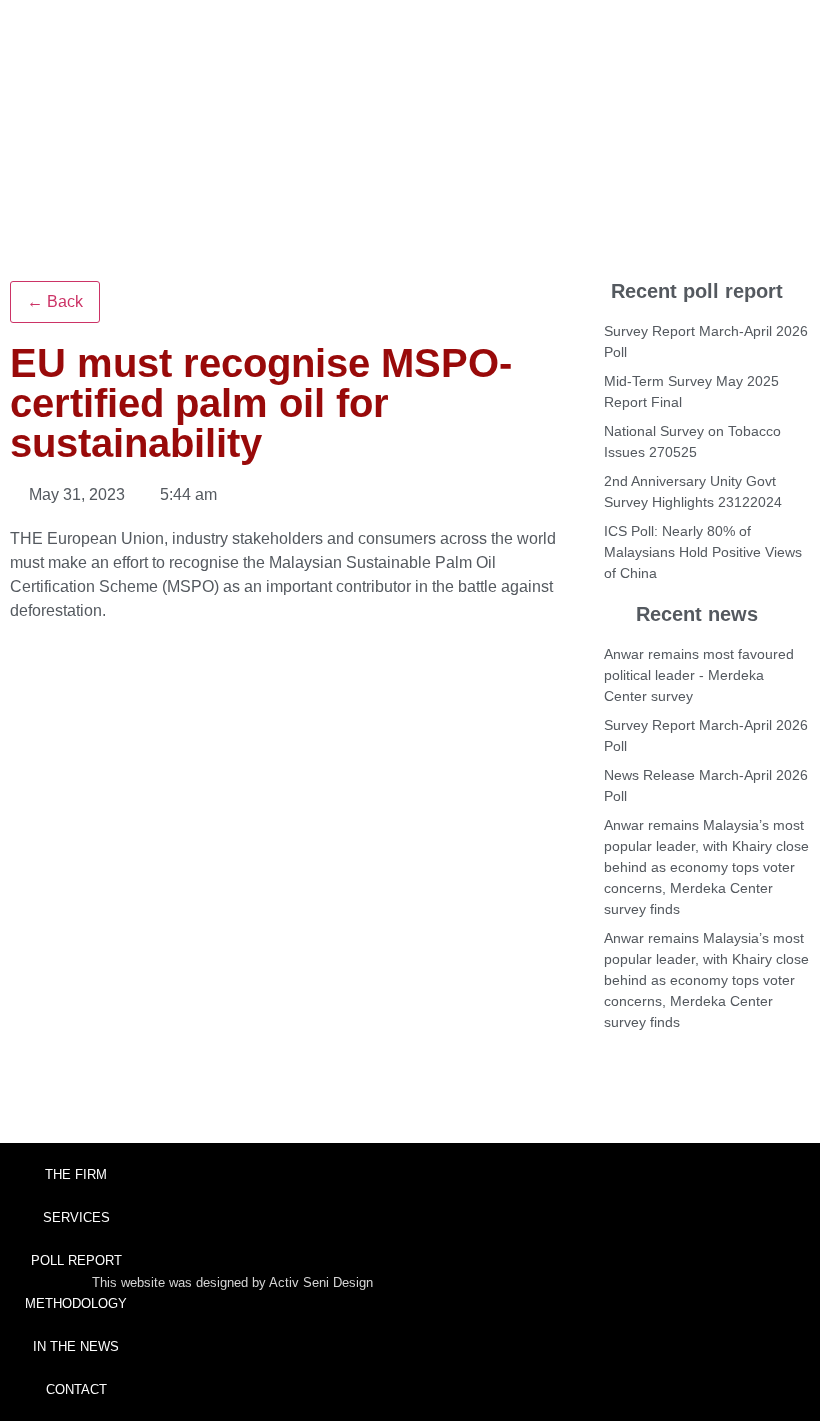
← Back (55, 301)
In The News (76, 1346)
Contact (76, 1389)
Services (76, 1217)
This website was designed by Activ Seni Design (232, 1282)
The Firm (76, 1174)
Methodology (76, 1303)
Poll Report (76, 1260)
